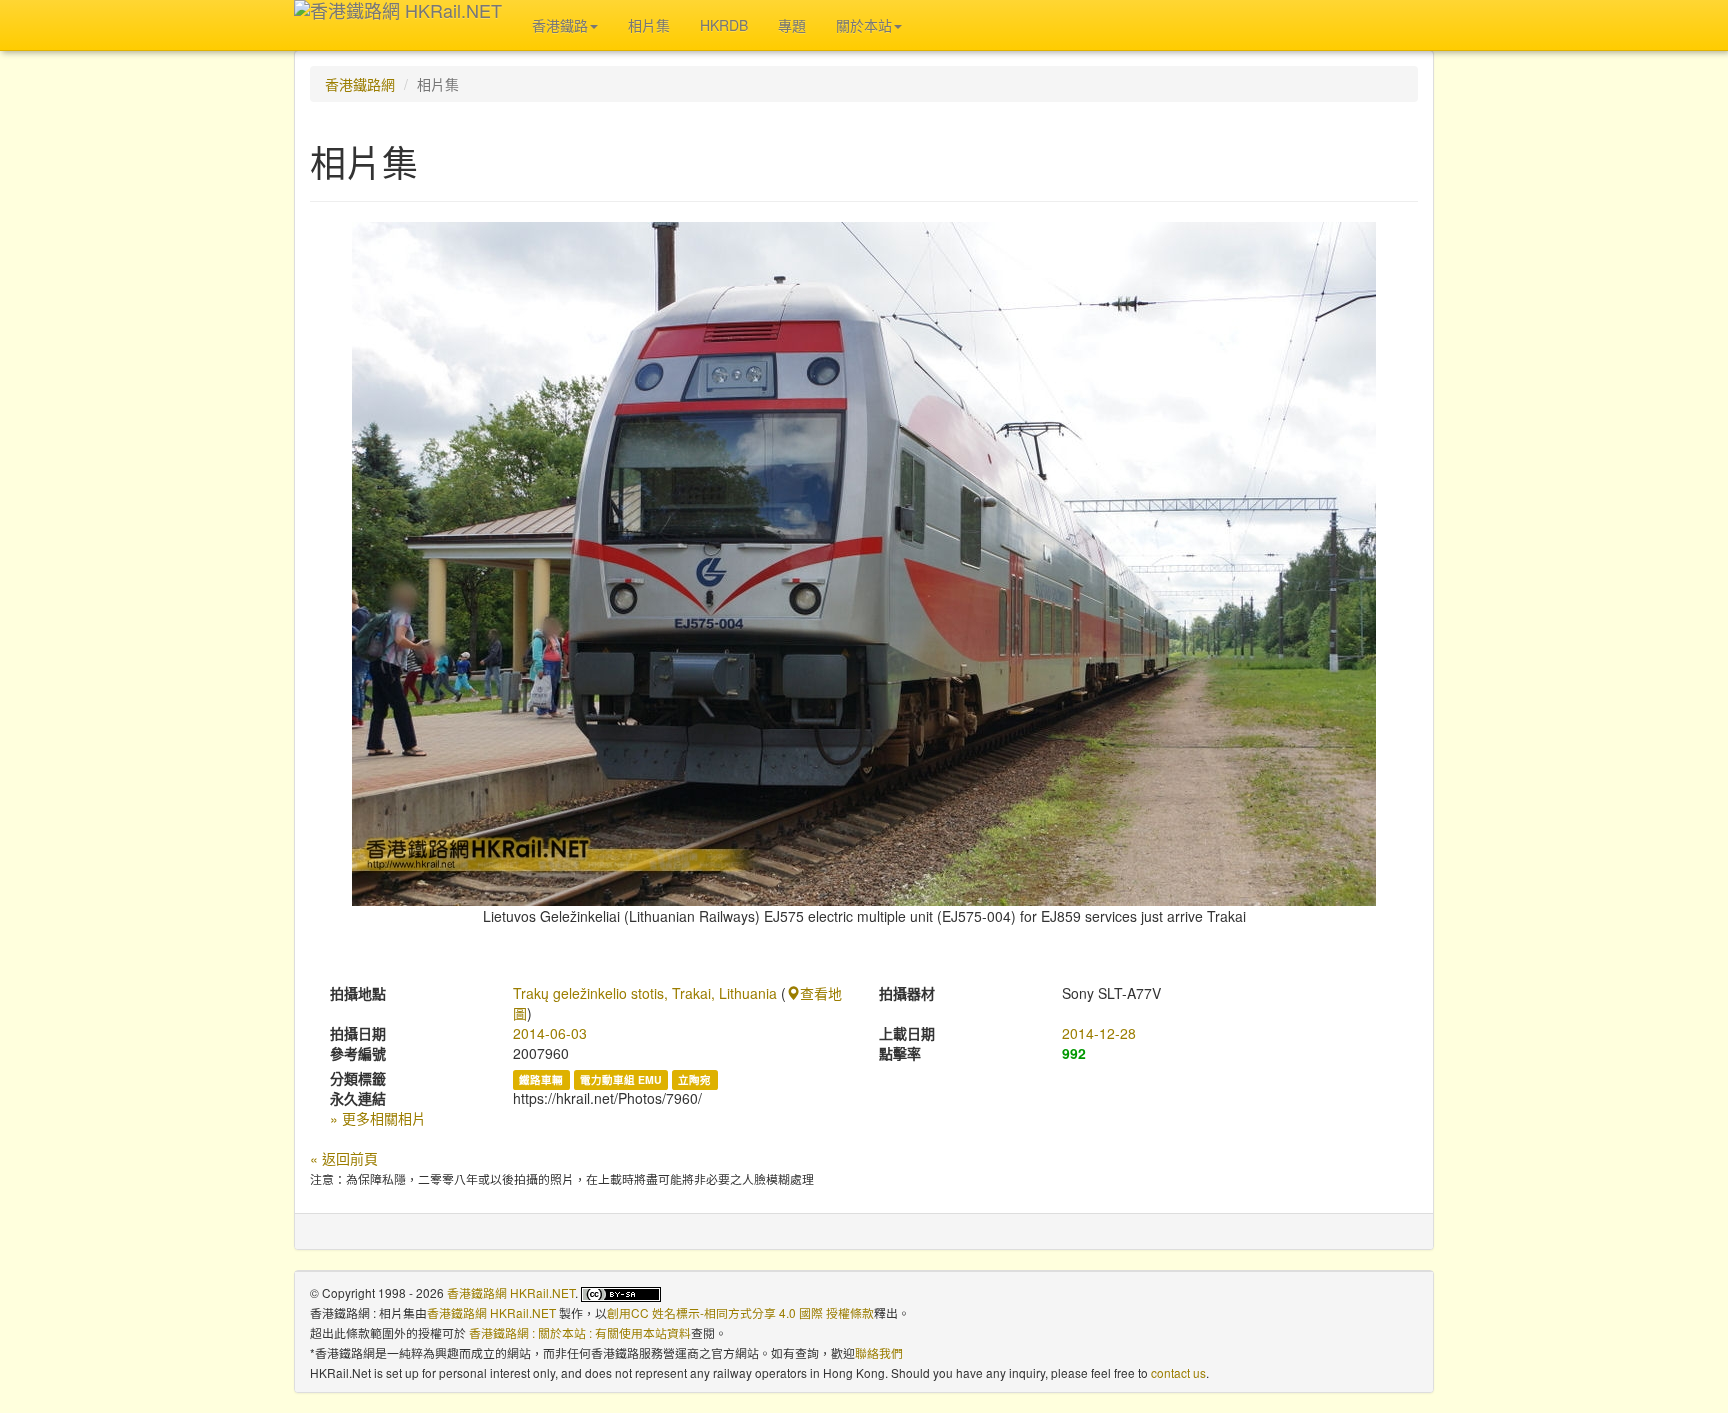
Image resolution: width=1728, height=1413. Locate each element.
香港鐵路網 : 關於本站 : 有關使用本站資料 (580, 1332)
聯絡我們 (879, 1352)
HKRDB (724, 25)
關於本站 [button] (864, 25)
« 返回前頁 (344, 1158)
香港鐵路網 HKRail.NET (511, 1292)
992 (1074, 1053)
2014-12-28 (1099, 1033)
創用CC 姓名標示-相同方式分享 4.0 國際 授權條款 (740, 1312)
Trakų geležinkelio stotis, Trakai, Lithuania (645, 993)
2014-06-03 (550, 1033)
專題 (792, 25)
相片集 (649, 25)
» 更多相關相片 (378, 1118)
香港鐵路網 (360, 84)
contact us (1178, 1372)
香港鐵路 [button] (560, 25)
